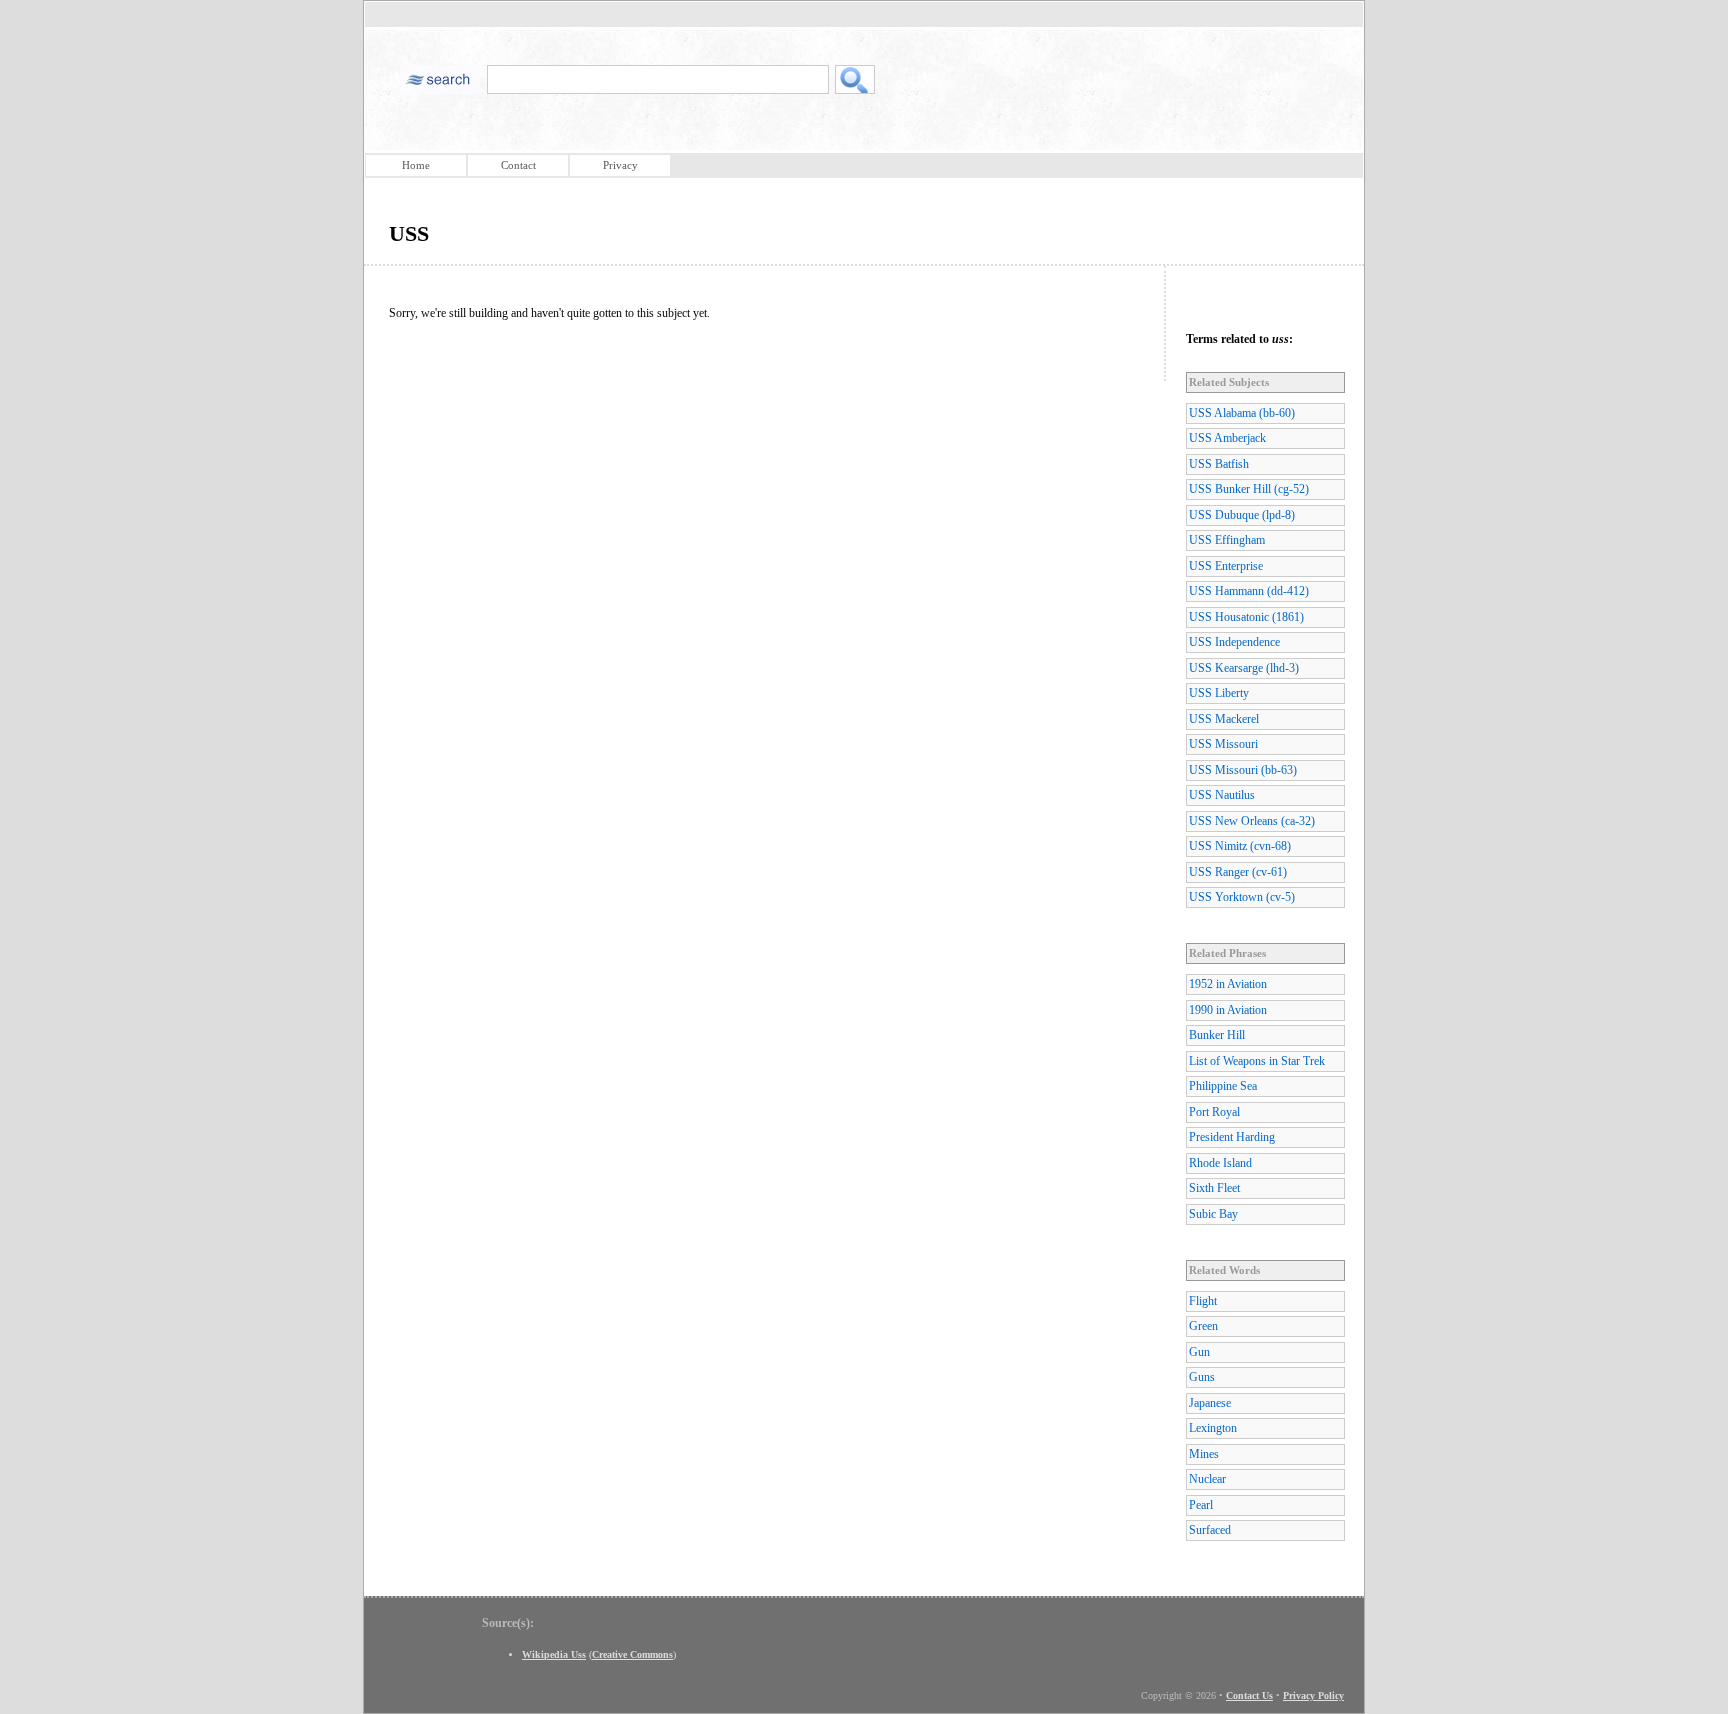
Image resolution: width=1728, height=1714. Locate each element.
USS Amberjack (1227, 438)
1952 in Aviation (1228, 984)
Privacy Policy (1313, 1695)
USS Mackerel (1224, 719)
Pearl (1201, 1505)
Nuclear (1207, 1479)
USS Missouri (1223, 744)
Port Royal (1214, 1112)
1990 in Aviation (1228, 1010)
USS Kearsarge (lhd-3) (1244, 668)
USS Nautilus (1222, 795)
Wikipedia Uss (554, 1654)
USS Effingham (1227, 540)
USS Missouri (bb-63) (1243, 770)
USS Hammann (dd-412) (1249, 591)
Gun (1199, 1352)
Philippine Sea (1223, 1086)
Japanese (1210, 1403)
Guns (1202, 1377)
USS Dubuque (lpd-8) (1242, 515)
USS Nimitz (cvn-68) (1240, 846)
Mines (1204, 1454)
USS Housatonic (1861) (1246, 617)
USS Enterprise (1226, 566)
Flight (1203, 1301)
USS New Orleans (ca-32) (1252, 821)
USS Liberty (1219, 693)
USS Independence (1234, 642)
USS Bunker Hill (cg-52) (1249, 489)
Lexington (1213, 1428)
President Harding (1232, 1137)
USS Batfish (1219, 464)
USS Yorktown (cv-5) (1242, 897)
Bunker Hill (1217, 1035)
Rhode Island (1220, 1163)
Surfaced (1210, 1530)
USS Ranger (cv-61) (1238, 872)
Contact (518, 165)
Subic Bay (1213, 1214)
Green (1203, 1326)
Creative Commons (632, 1654)
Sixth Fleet (1214, 1188)
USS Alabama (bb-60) (1242, 413)
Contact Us (1249, 1695)
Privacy (620, 165)
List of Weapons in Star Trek (1257, 1061)
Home (416, 165)
